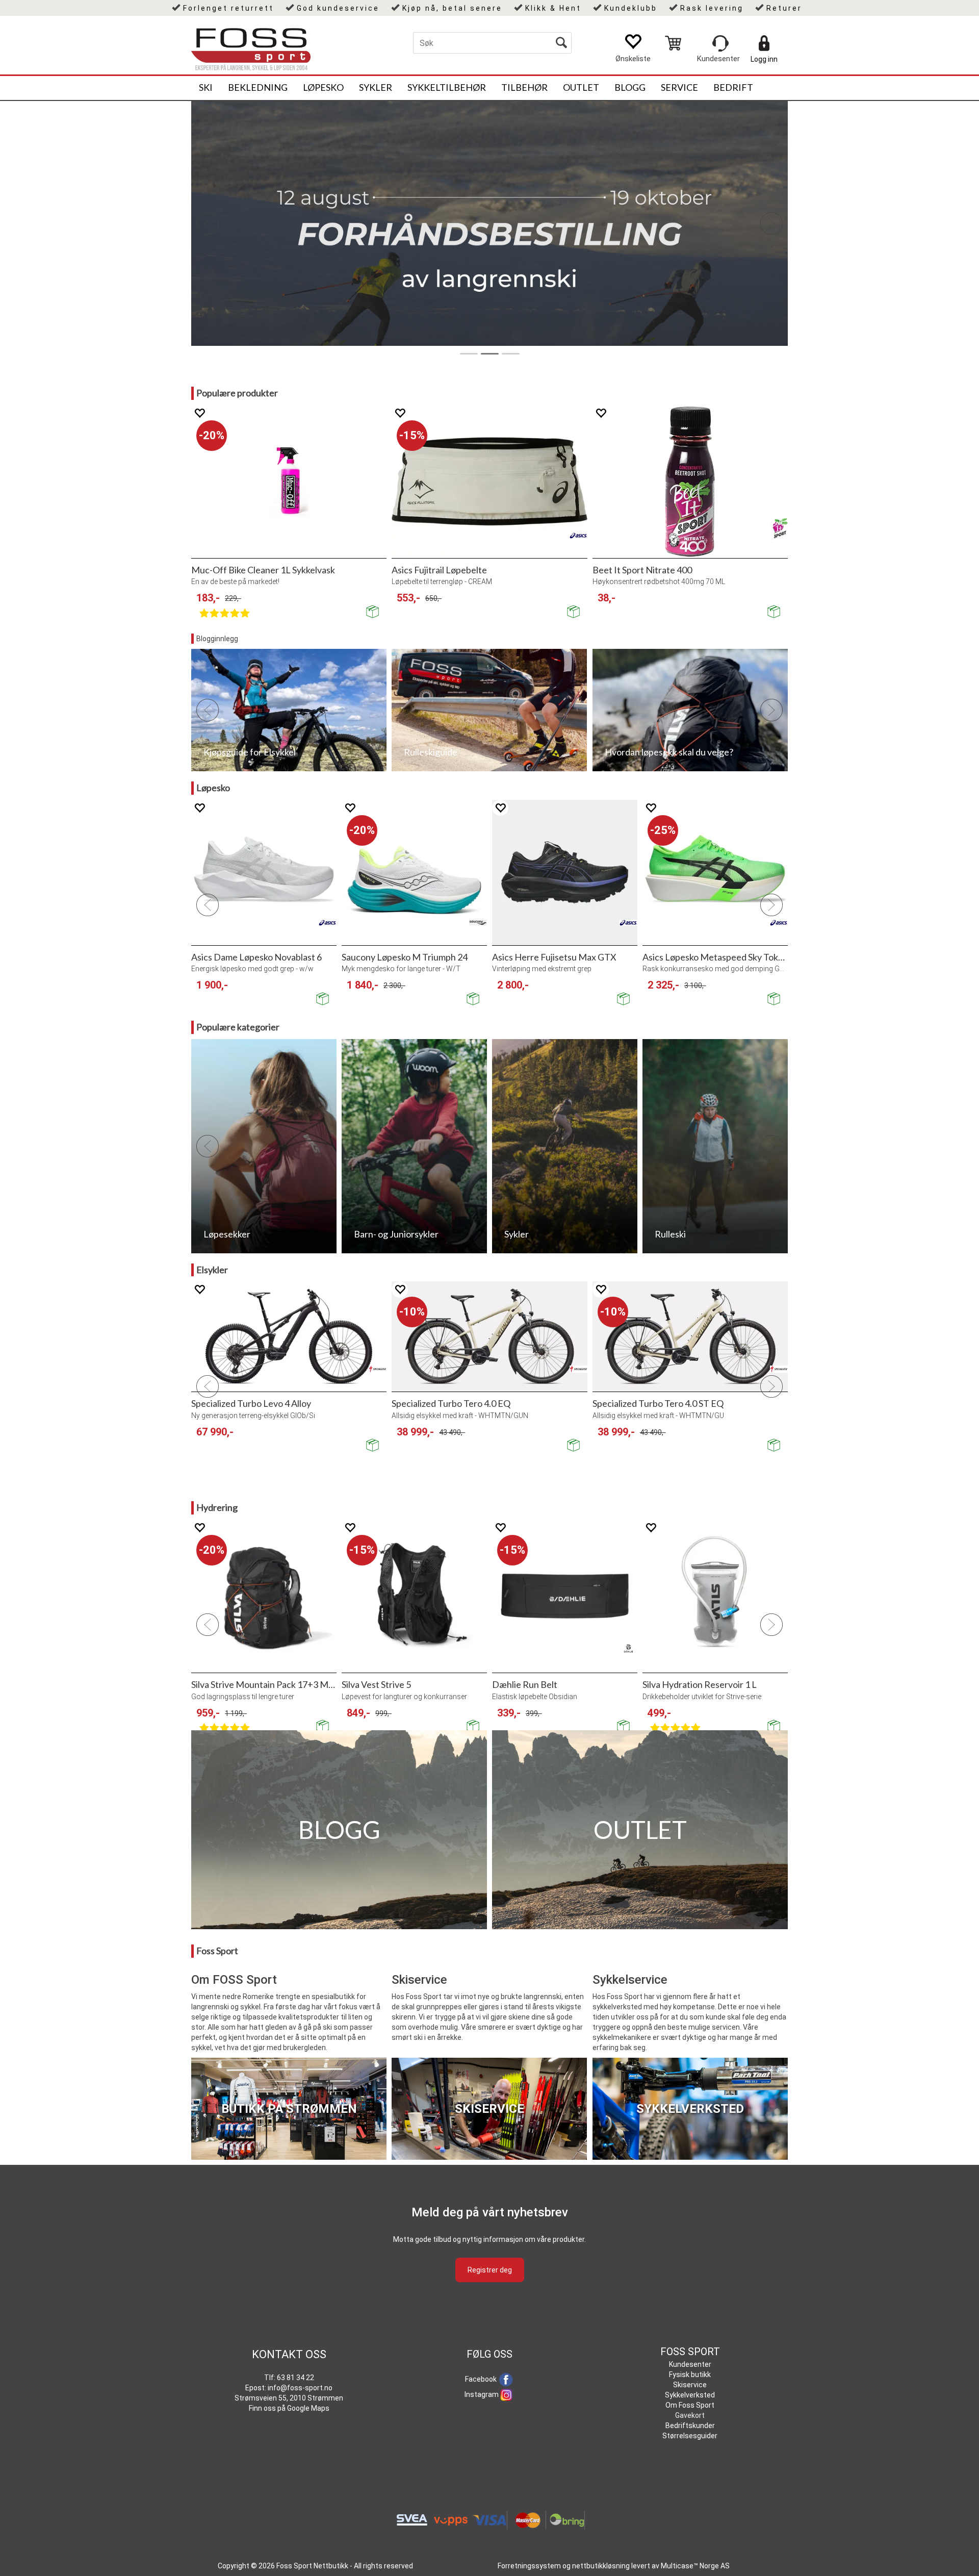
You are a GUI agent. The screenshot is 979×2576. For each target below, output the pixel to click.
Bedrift (733, 87)
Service (679, 87)
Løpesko (323, 87)
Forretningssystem (529, 2566)
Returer (784, 8)
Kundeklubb (631, 8)
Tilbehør (524, 87)
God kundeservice (338, 8)
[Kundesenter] (720, 43)
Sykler (376, 87)
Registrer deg (490, 2270)
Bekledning (258, 87)
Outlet (581, 87)
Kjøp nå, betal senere (452, 8)
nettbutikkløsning (601, 2566)
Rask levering (712, 8)
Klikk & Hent (553, 8)
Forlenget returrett (228, 8)
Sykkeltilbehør (447, 87)
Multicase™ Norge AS (695, 2566)
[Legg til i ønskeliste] (199, 413)
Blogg (630, 87)
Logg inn (764, 59)
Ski (206, 87)
